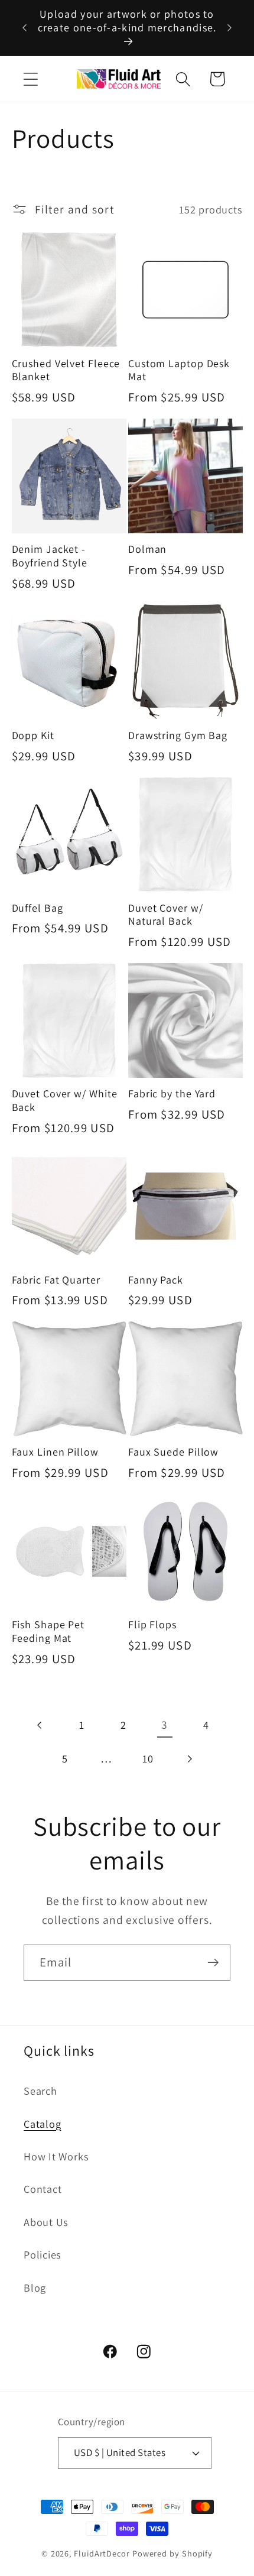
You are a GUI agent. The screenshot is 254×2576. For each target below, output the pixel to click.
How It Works (56, 2156)
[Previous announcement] (25, 28)
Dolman (147, 549)
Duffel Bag (38, 908)
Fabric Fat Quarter (56, 1280)
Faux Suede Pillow (173, 1452)
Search (40, 2091)
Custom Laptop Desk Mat (179, 370)
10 (148, 1758)
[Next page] (189, 1759)
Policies (43, 2254)
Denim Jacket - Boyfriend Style (50, 556)
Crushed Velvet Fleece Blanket (66, 370)
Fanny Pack (156, 1280)
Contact (43, 2189)
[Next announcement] (230, 28)
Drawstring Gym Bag (178, 735)
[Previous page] (40, 1725)
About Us (46, 2222)
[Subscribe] (213, 1963)
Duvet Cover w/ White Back (65, 1101)
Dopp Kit (33, 735)
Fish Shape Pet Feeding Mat (48, 1632)
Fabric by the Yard (172, 1094)
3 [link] (165, 1725)
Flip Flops (152, 1625)
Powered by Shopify (172, 2553)
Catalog (42, 2124)
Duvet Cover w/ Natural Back (166, 915)
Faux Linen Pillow (55, 1452)
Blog (35, 2287)
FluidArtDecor (102, 2553)
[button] (30, 79)
